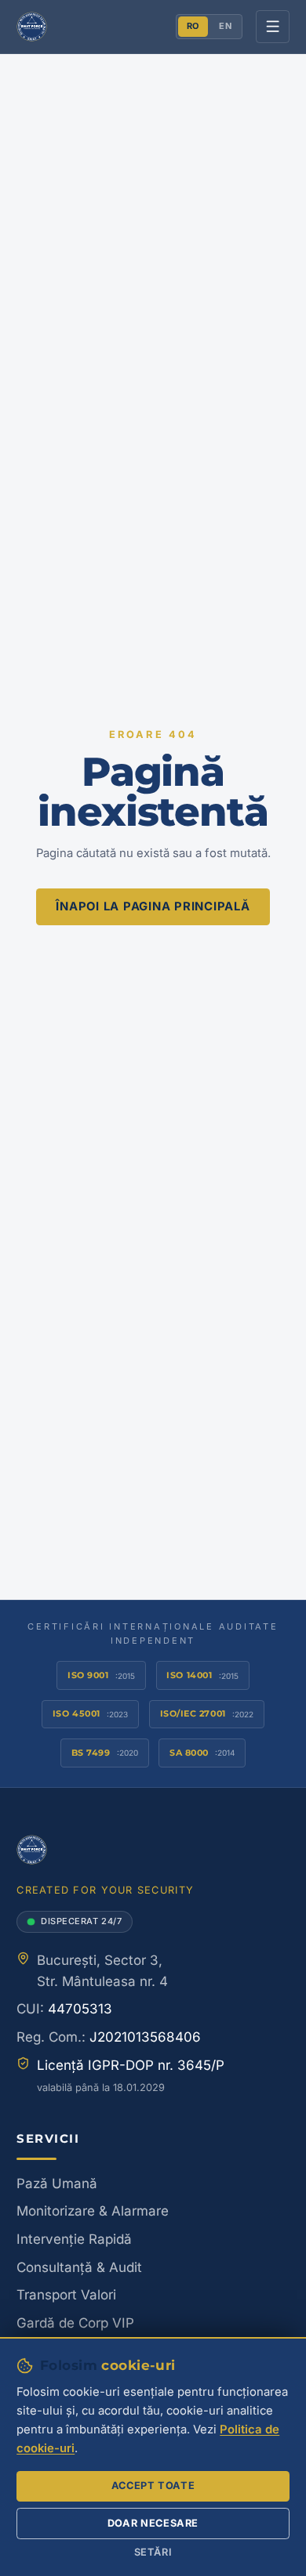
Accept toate (153, 2486)
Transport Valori (66, 2295)
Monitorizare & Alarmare (93, 2211)
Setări (153, 2552)
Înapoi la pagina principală (153, 906)
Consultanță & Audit (79, 2267)
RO (193, 26)
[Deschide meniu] (273, 27)
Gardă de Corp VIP (75, 2323)
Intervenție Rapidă (74, 2239)
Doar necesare (153, 2523)
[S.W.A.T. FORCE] (31, 27)
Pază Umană (57, 2183)
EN (225, 26)
